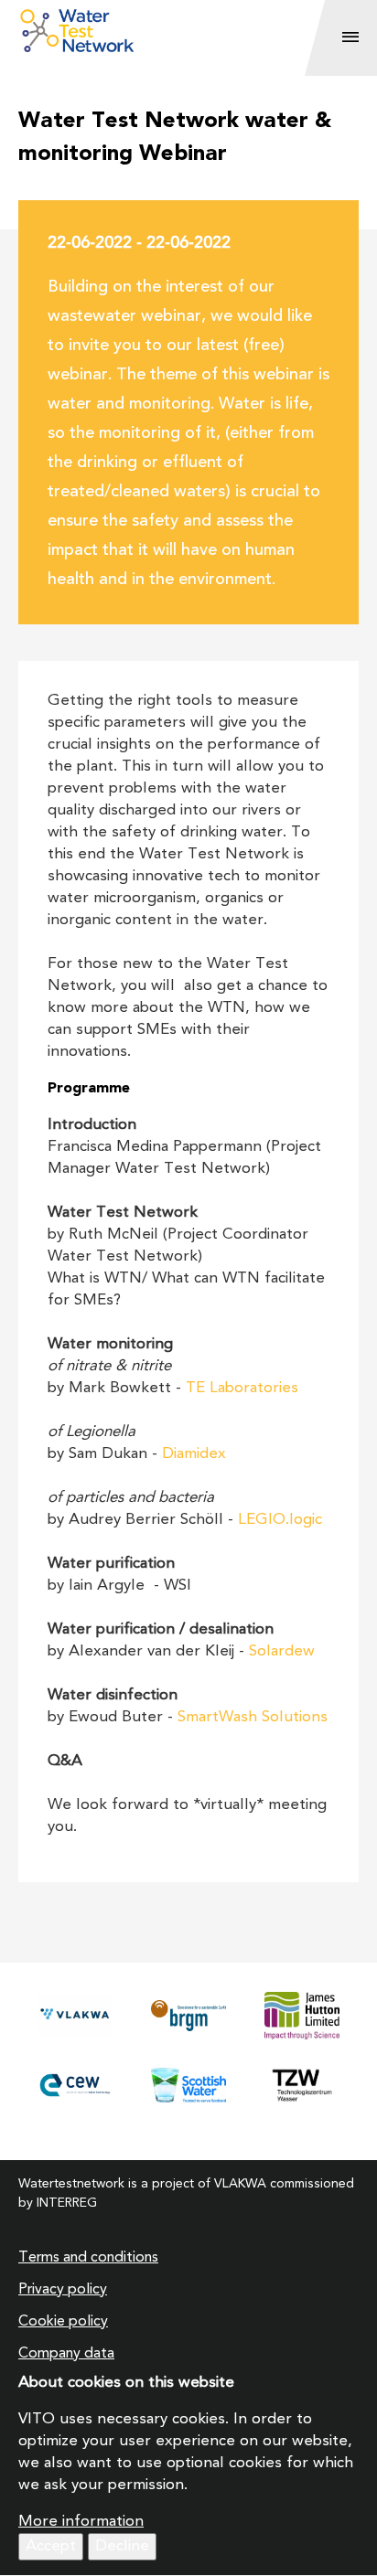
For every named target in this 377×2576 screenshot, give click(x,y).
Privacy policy (63, 2290)
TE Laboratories (242, 1388)
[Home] (180, 31)
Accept (51, 2546)
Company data (66, 2354)
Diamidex (194, 1454)
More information (81, 2522)
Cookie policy (63, 2322)
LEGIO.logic (280, 1520)
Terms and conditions (88, 2258)
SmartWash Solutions (253, 1717)
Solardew (282, 1651)
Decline (122, 2546)
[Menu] (350, 38)
